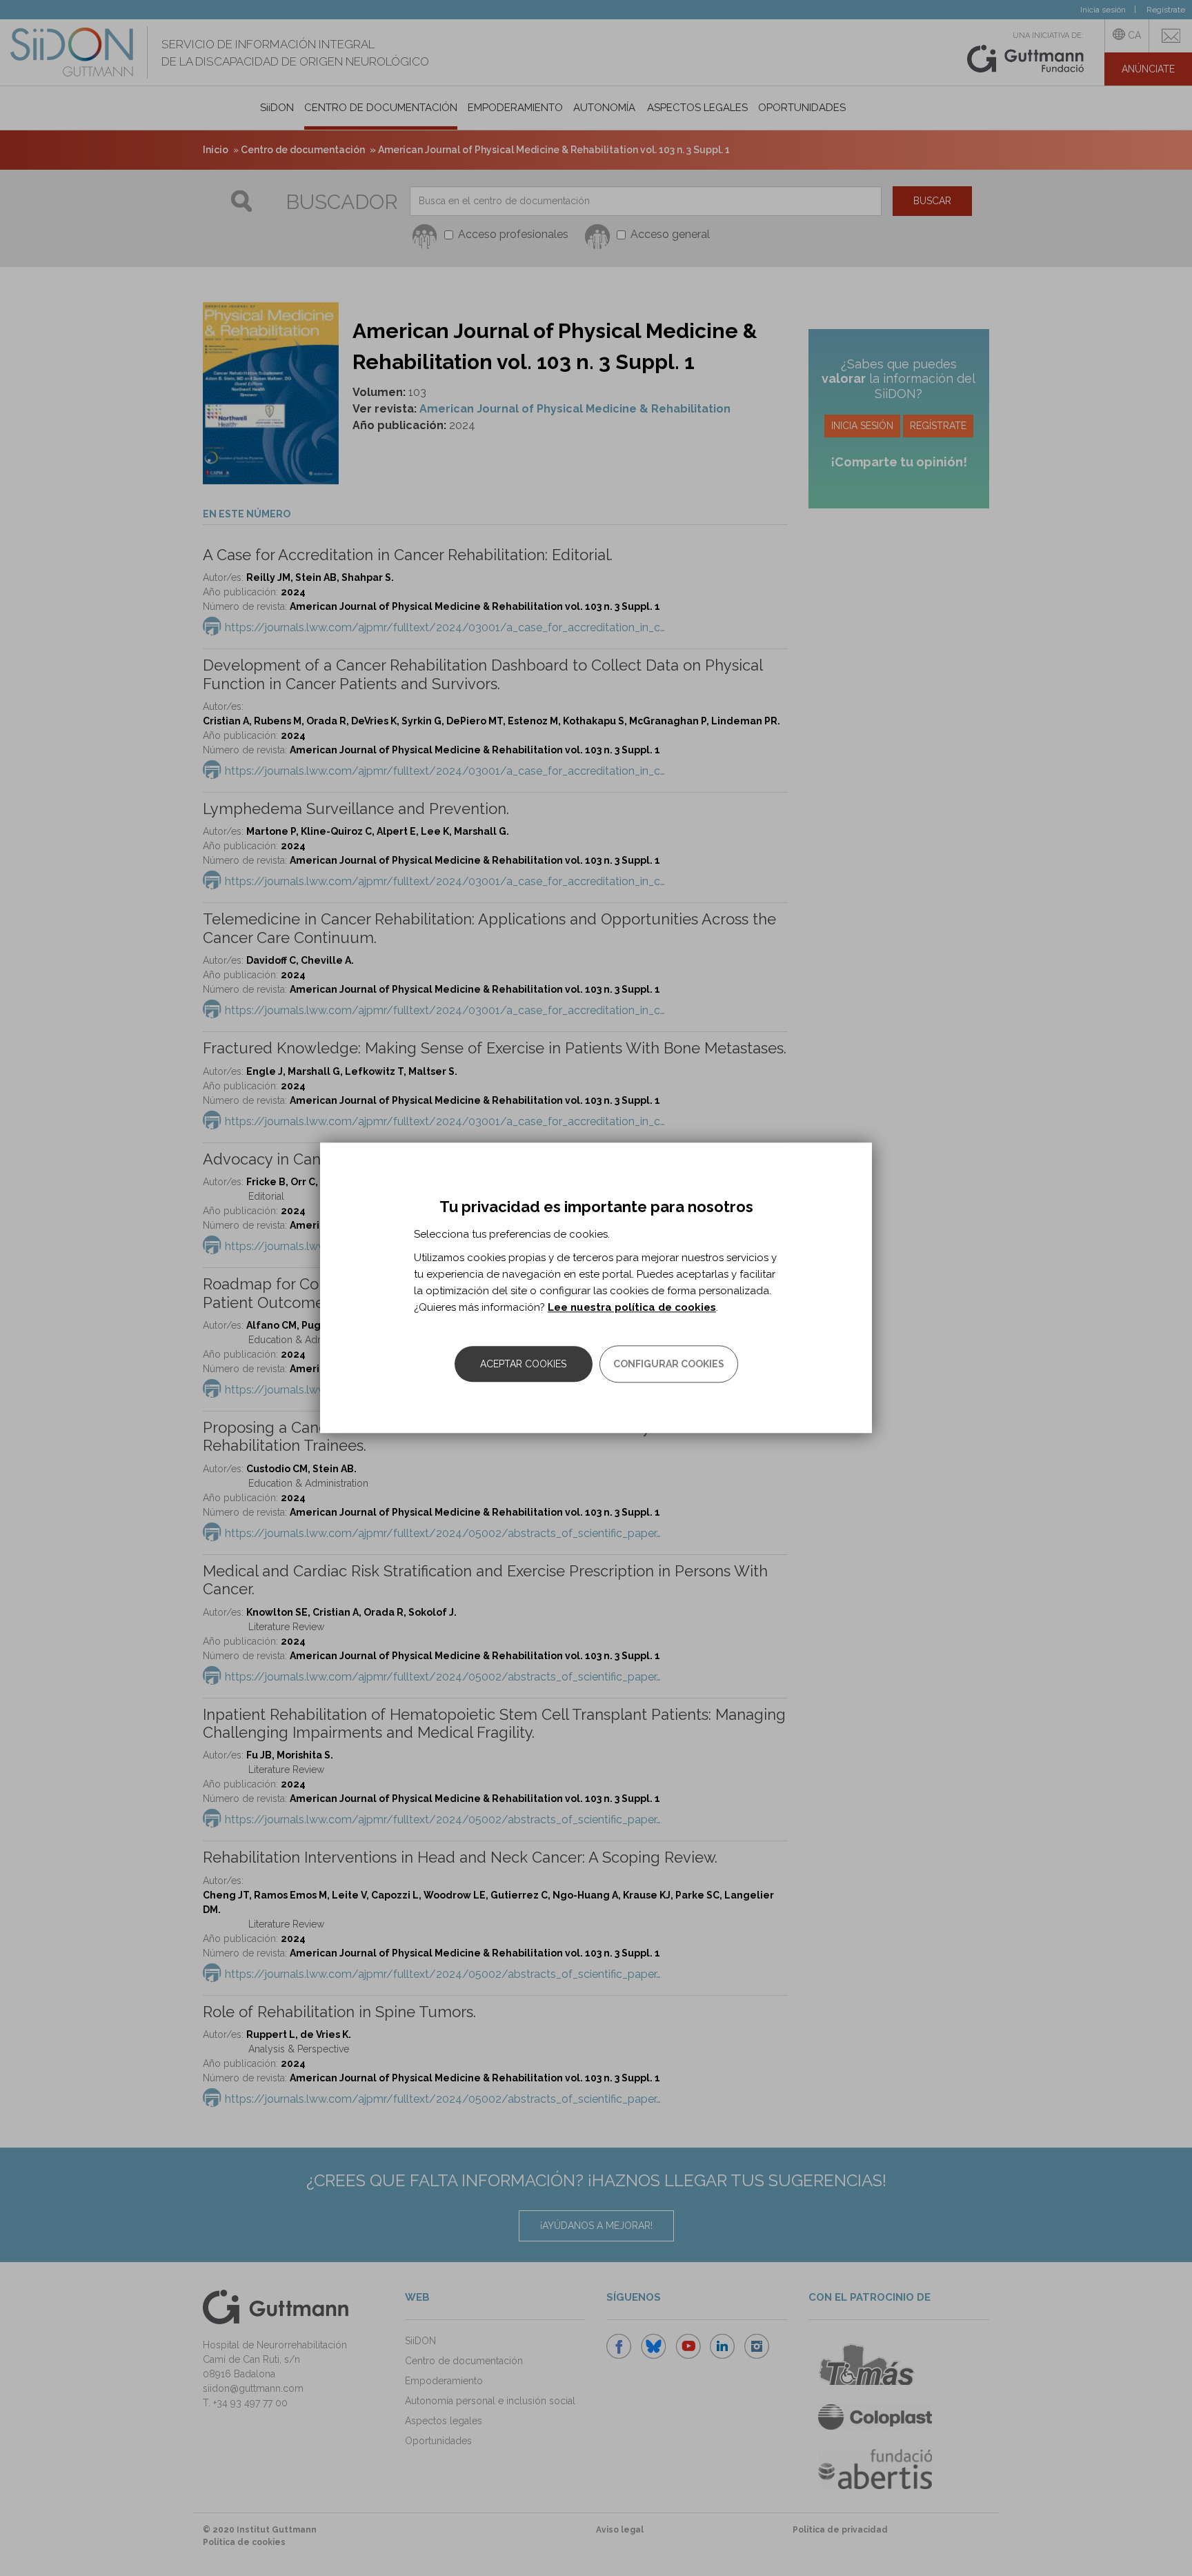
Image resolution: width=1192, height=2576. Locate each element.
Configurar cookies (669, 1365)
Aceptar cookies (523, 1365)
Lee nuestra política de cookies (632, 1308)
